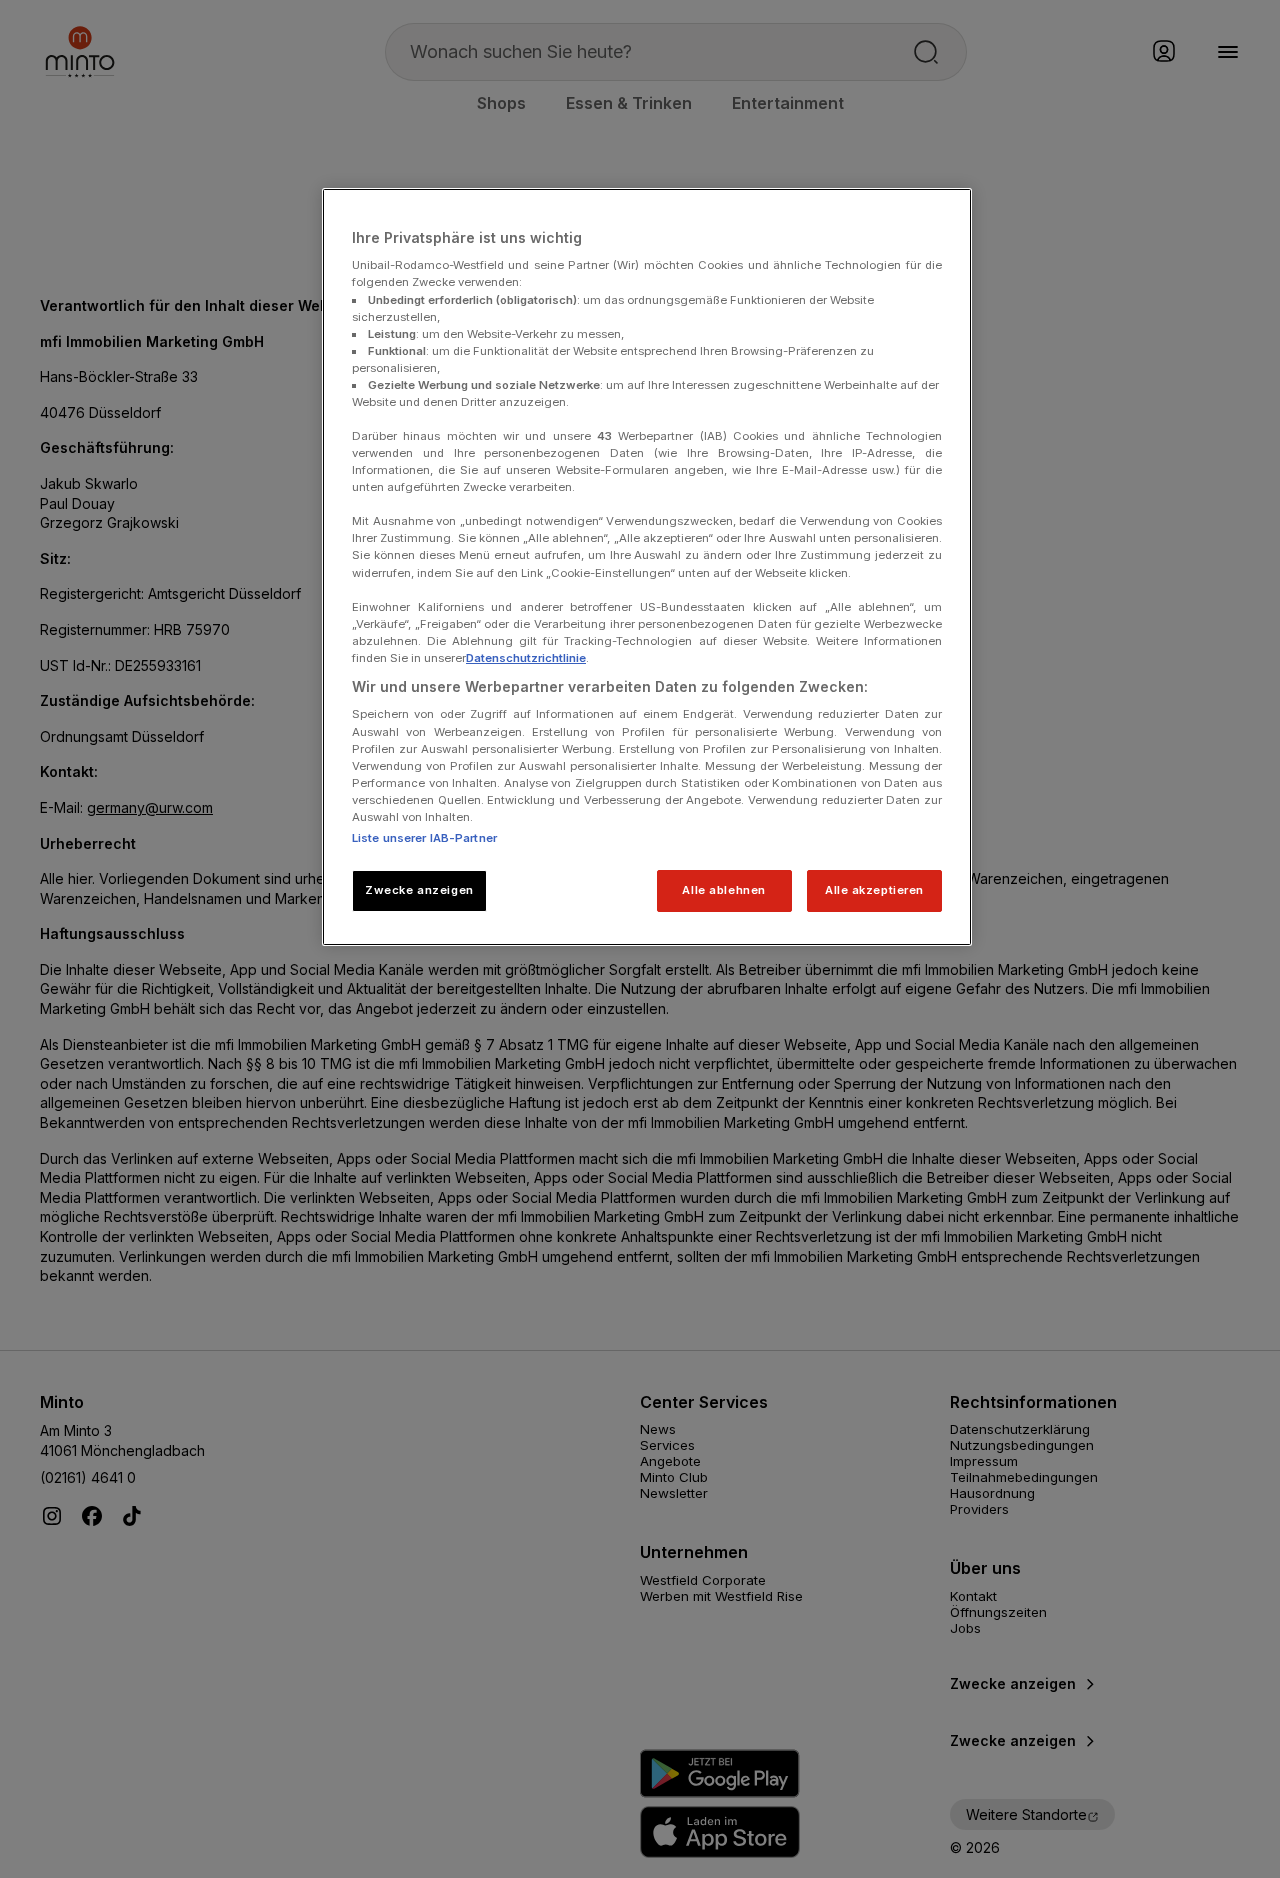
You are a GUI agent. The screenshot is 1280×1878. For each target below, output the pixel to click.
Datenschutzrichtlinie (526, 658)
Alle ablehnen (723, 890)
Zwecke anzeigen (419, 890)
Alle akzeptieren (874, 890)
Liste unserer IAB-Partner (424, 838)
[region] (647, 567)
